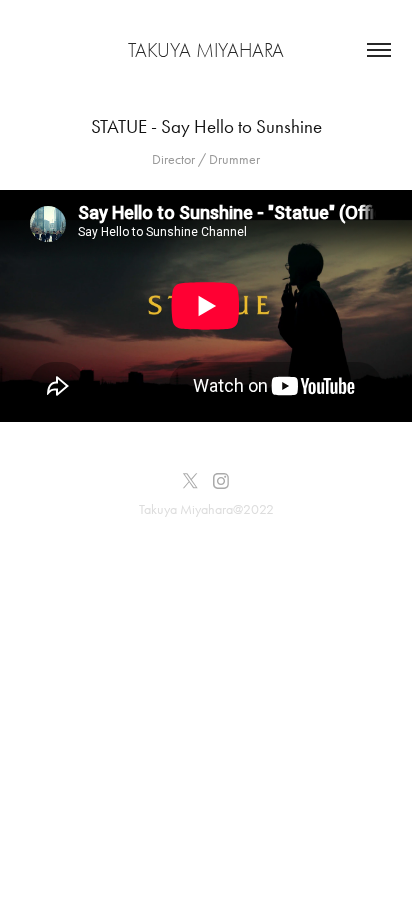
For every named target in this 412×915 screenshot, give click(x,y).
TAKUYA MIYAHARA (206, 50)
